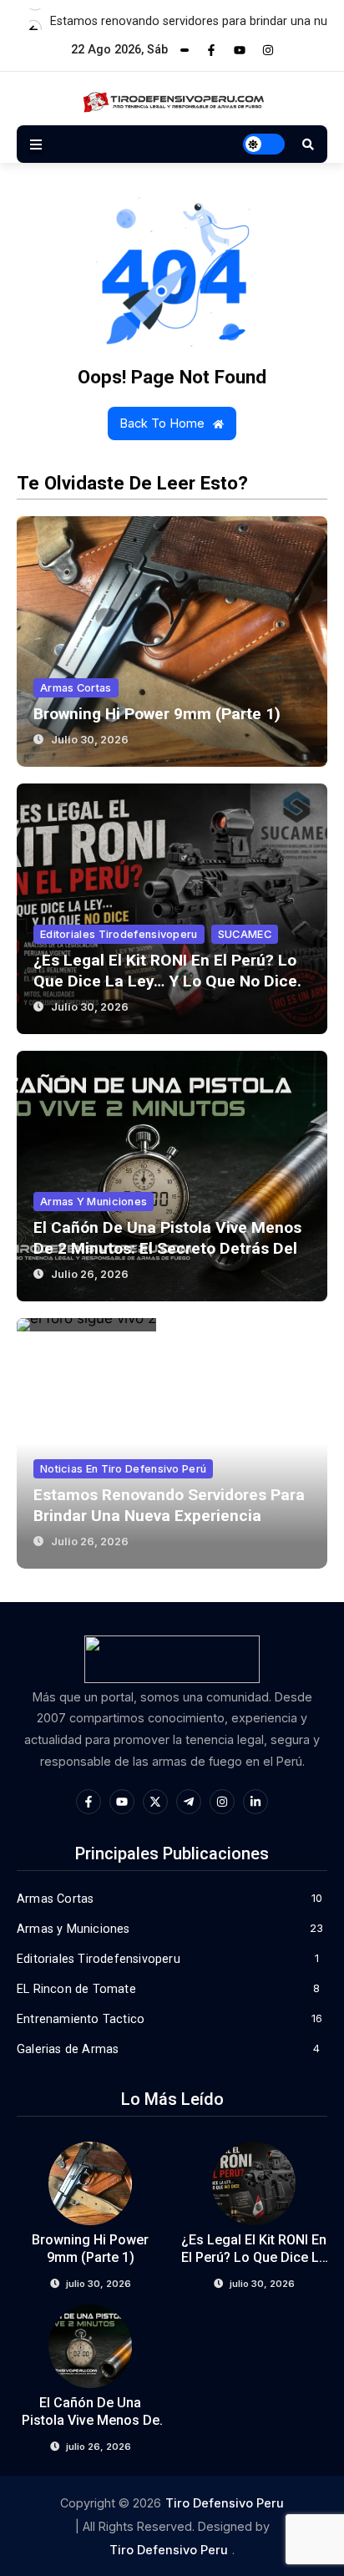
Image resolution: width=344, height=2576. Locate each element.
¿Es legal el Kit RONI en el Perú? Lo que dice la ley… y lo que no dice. (254, 2257)
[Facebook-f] (211, 50)
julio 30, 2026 (90, 740)
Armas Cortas (76, 688)
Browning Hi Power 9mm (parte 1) (157, 714)
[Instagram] (268, 50)
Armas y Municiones (94, 1202)
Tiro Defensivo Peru (225, 2503)
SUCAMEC (245, 934)
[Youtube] (240, 50)
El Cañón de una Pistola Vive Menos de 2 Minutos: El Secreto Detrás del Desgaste (167, 1248)
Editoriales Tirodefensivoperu (119, 934)
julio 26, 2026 (90, 1274)
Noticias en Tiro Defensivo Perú (123, 1469)
